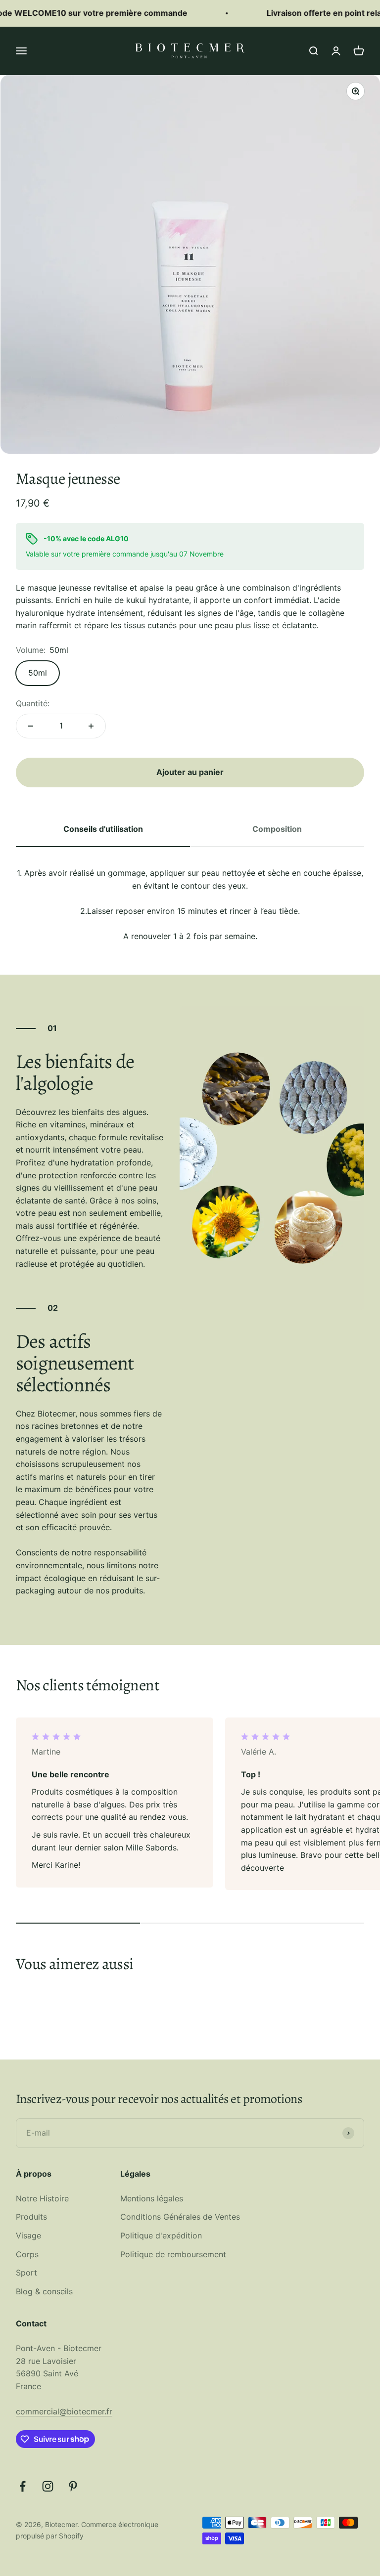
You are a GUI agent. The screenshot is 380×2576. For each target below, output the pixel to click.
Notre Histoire (42, 2198)
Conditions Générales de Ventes (180, 2217)
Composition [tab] (277, 829)
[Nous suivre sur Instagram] (48, 2486)
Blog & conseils (44, 2291)
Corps (27, 2254)
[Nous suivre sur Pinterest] (73, 2486)
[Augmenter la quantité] (91, 726)
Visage (28, 2235)
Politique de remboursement (173, 2254)
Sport (26, 2273)
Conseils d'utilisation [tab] (103, 829)
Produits (31, 2217)
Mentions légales (152, 2198)
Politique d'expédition (161, 2235)
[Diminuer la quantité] (31, 726)
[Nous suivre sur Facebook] (23, 2486)
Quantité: (33, 703)
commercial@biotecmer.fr (64, 2411)
